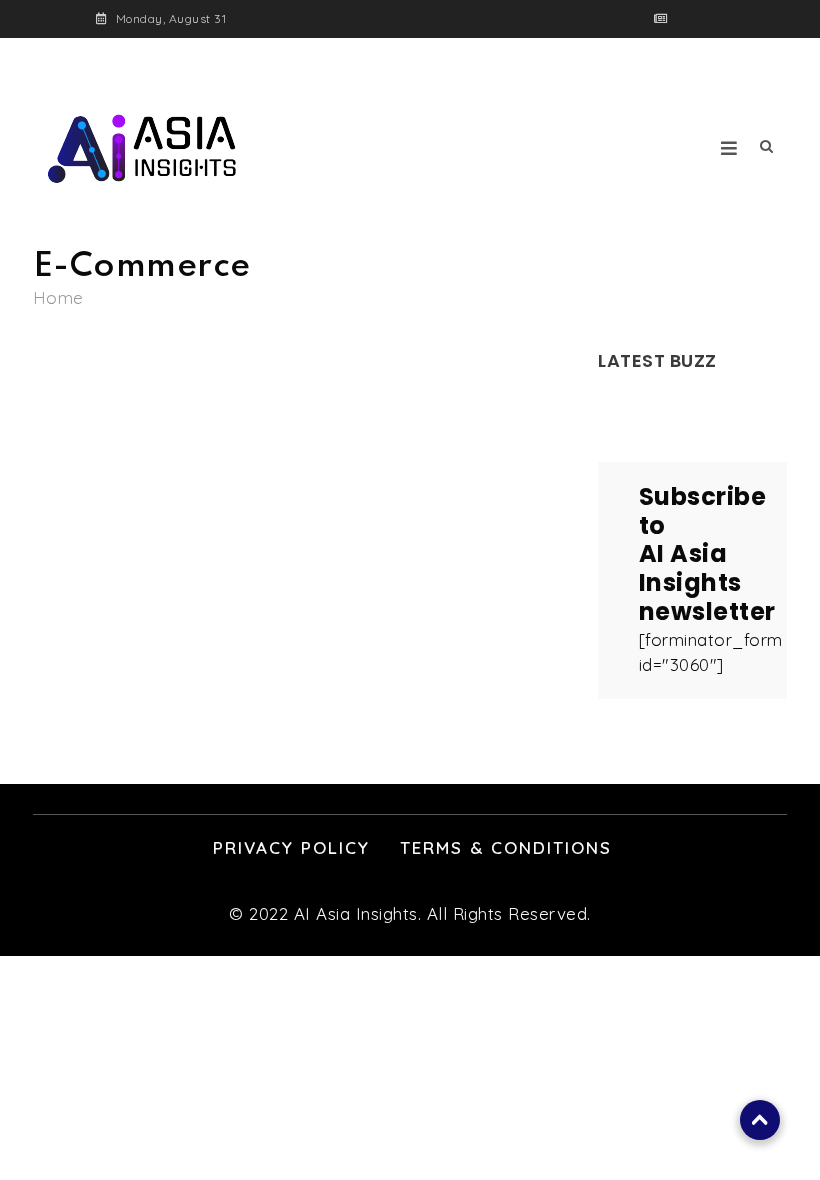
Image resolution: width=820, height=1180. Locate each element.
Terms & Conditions (506, 847)
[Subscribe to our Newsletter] (661, 18)
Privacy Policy (291, 847)
